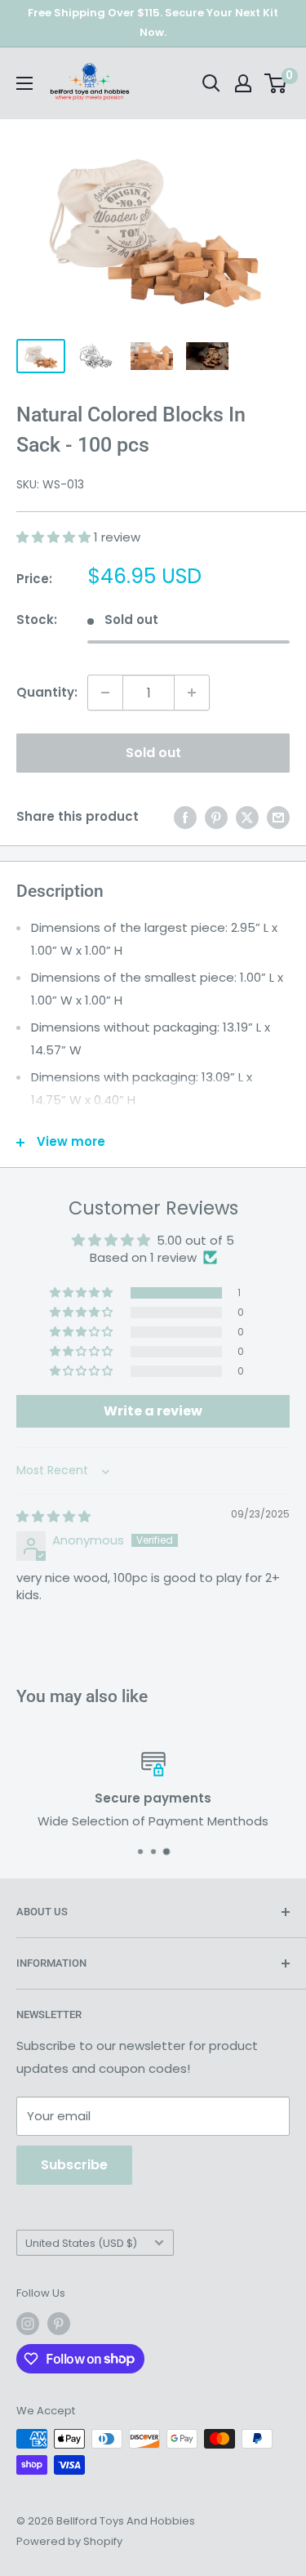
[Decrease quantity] (105, 693)
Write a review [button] (153, 1411)
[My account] (243, 83)
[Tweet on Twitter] (247, 817)
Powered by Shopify (69, 2541)
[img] (53, 1516)
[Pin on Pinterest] (216, 817)
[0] (276, 83)
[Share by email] (278, 817)
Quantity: (47, 692)
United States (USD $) (81, 2243)
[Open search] (211, 83)
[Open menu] (24, 83)
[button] (55, 537)
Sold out (153, 753)
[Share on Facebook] (185, 817)
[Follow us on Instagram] (28, 2324)
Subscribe (74, 2165)
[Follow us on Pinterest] (59, 2324)
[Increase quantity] (192, 693)
